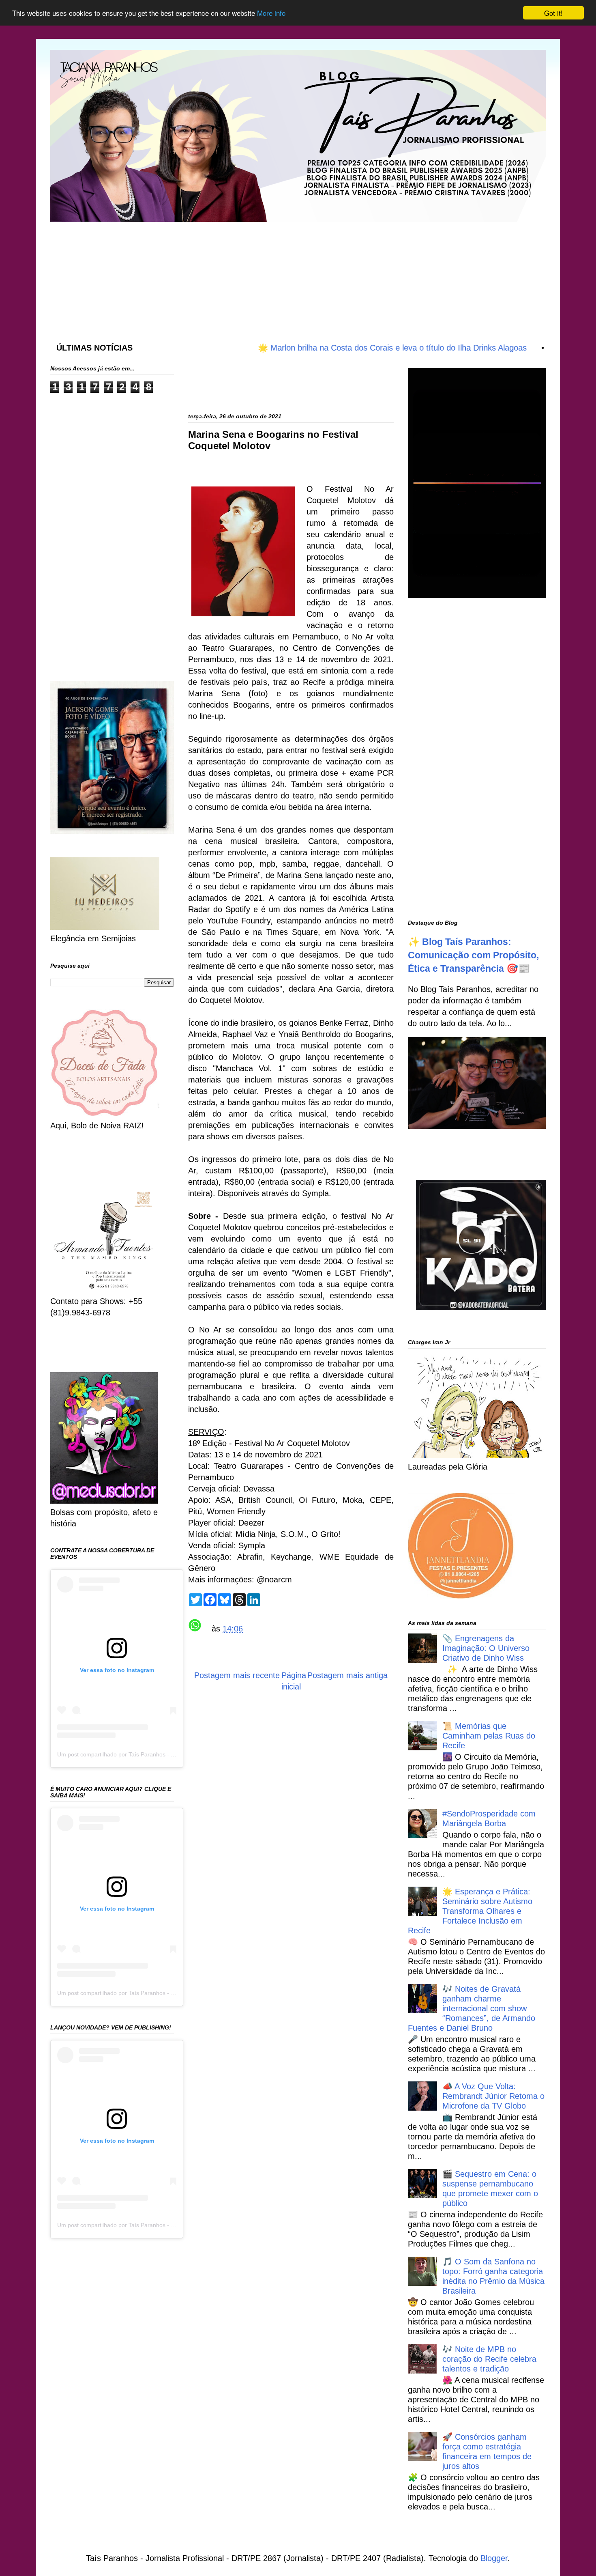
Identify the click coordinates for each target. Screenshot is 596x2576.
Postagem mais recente (237, 1675)
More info (271, 13)
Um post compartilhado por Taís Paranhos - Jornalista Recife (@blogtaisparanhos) (163, 1754)
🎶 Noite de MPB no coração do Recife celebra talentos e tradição (489, 2359)
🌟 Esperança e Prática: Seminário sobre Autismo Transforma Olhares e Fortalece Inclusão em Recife (470, 1911)
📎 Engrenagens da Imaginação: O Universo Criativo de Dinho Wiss (486, 1648)
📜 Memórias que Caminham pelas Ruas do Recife (489, 1736)
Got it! (553, 13)
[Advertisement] (247, 274)
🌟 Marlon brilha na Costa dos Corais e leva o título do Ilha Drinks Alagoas (337, 348)
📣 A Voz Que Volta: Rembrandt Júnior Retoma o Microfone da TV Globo (493, 2096)
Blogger (494, 2558)
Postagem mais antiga (347, 1675)
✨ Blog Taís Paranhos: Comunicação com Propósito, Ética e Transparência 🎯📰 (473, 955)
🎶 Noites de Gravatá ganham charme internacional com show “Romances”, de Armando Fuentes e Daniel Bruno (472, 2008)
